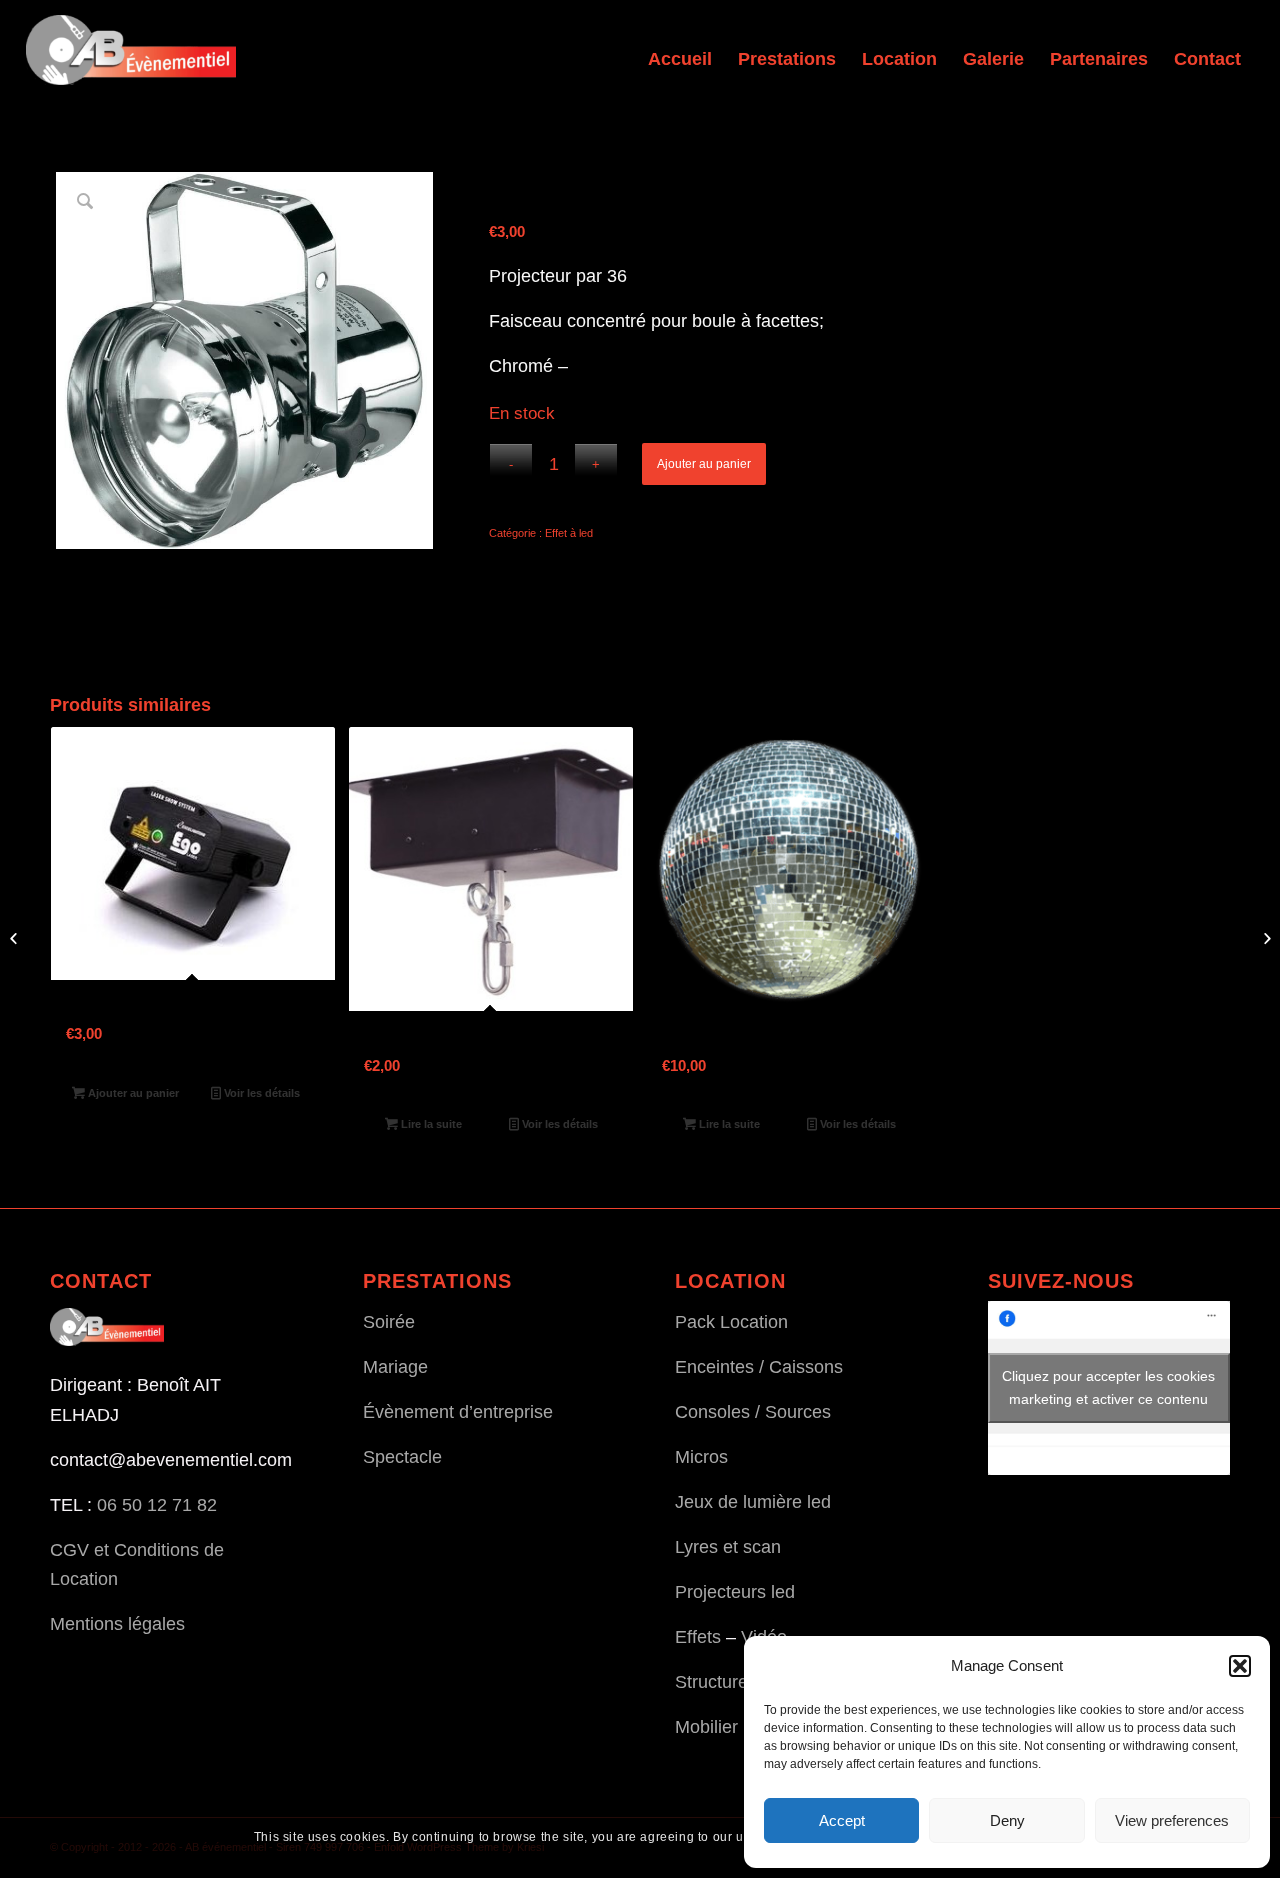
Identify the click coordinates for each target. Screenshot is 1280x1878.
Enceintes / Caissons (759, 1367)
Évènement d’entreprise (458, 1412)
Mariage (395, 1367)
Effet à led (569, 533)
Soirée (389, 1322)
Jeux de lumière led (753, 1502)
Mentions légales (117, 1624)
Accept (842, 1820)
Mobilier (706, 1727)
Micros (701, 1457)
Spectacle (402, 1457)
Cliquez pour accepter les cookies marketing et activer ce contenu (1108, 1387)
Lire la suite (430, 1124)
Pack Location (731, 1322)
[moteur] (1264, 939)
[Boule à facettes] (15, 939)
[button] (1240, 1666)
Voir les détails (260, 1093)
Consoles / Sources (753, 1412)
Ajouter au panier (704, 464)
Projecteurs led (735, 1592)
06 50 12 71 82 (157, 1505)
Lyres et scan (728, 1547)
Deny (1007, 1820)
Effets (698, 1637)
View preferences (1172, 1820)
